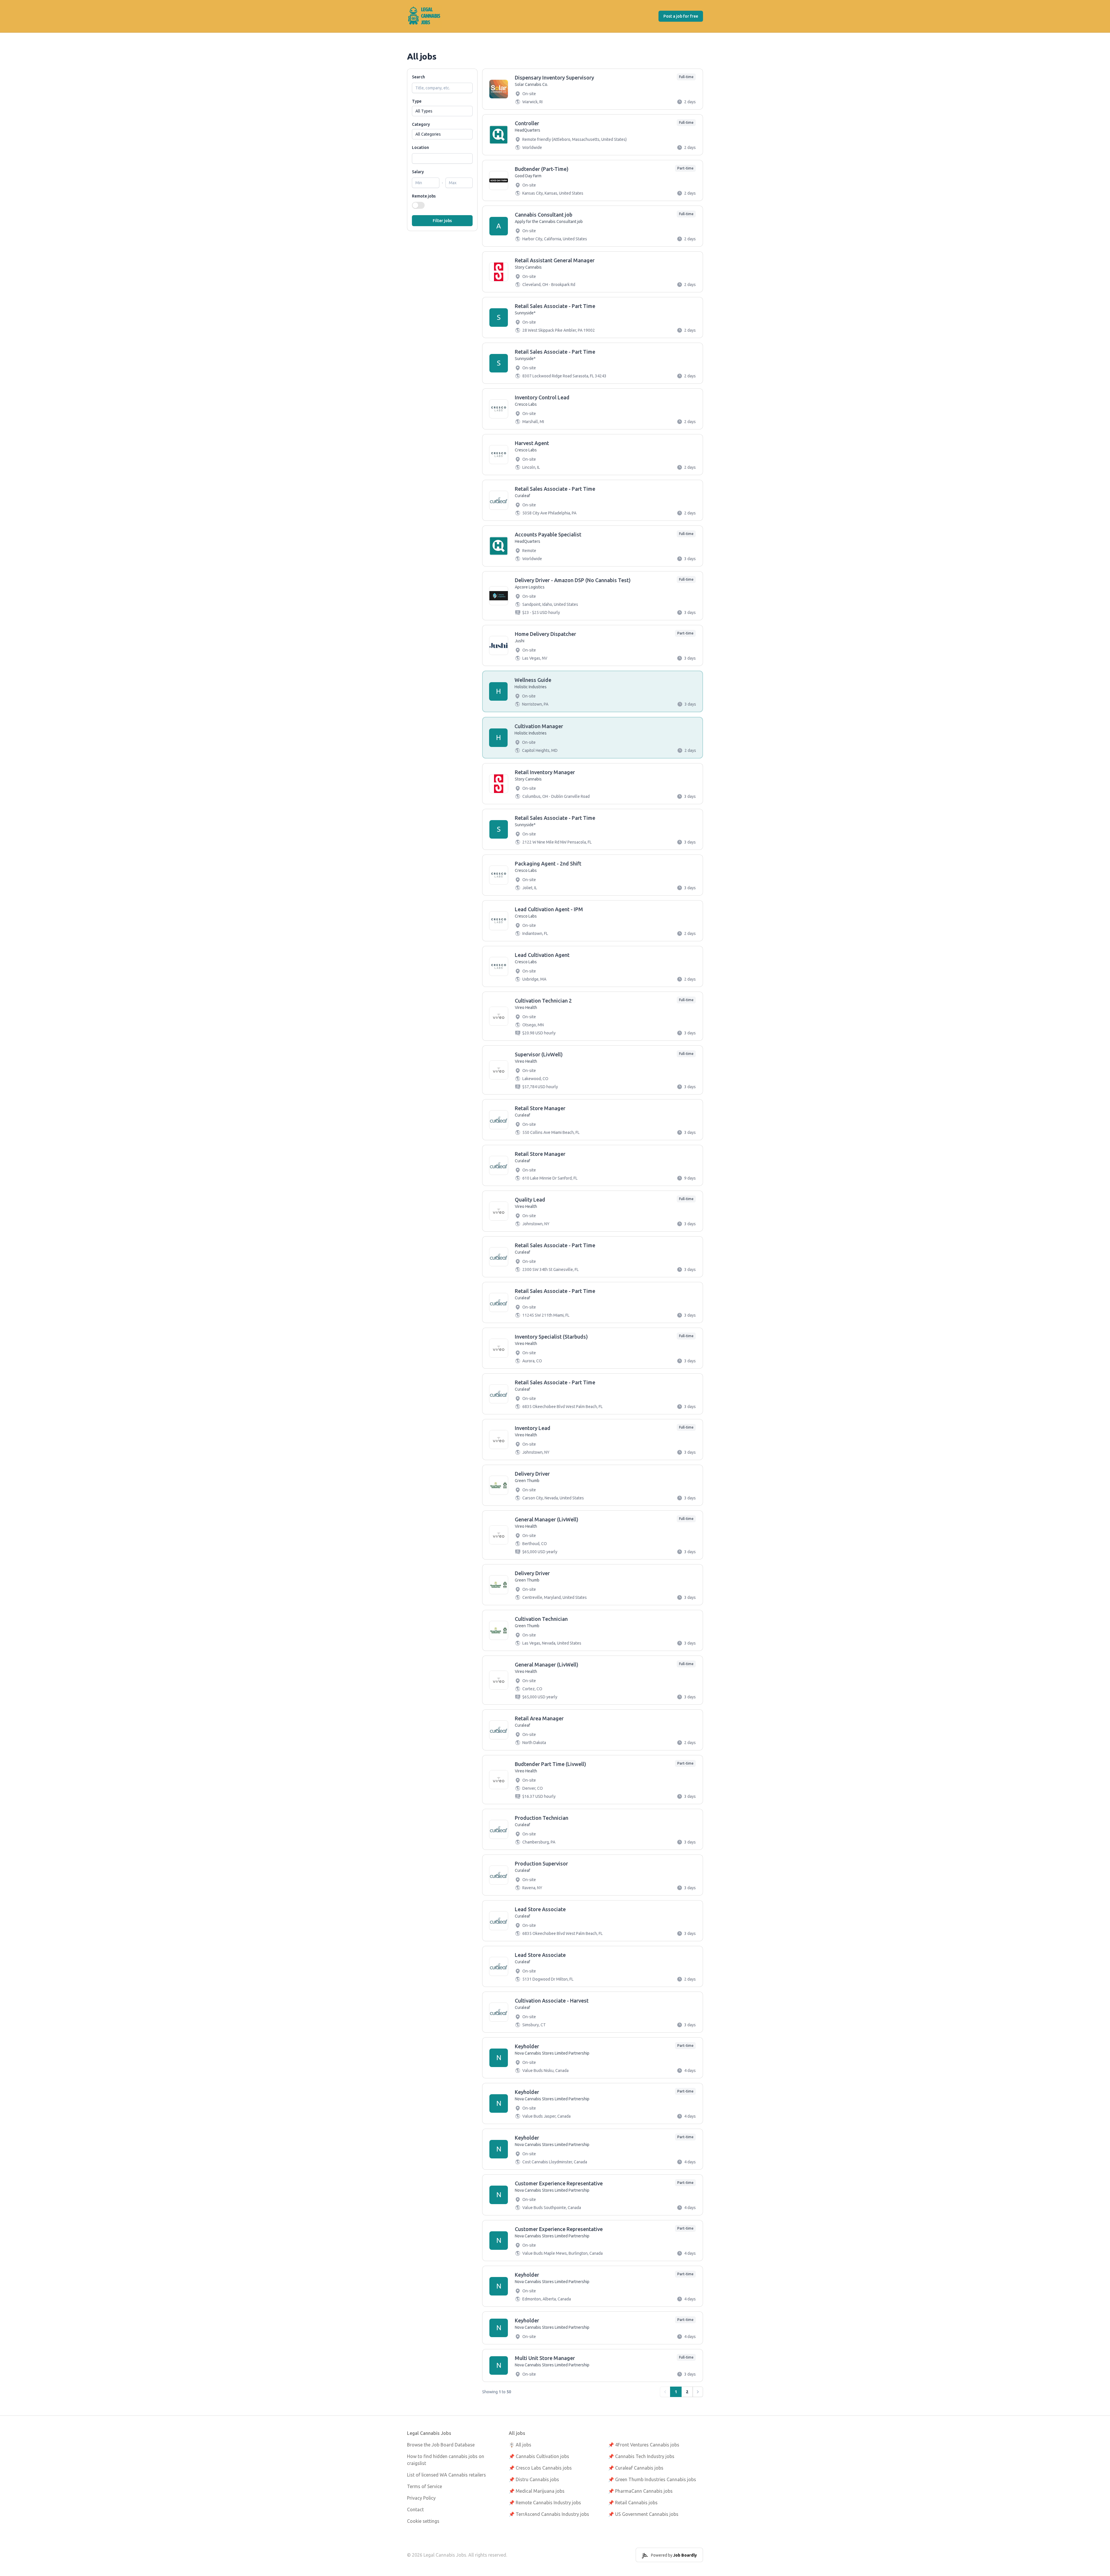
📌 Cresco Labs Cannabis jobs (540, 2468)
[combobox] (442, 158)
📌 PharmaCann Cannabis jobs (640, 2491)
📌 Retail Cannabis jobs (633, 2503)
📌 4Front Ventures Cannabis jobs (644, 2445)
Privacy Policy (421, 2498)
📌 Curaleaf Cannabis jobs (636, 2468)
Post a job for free (681, 16)
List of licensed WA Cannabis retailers (446, 2475)
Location (420, 147)
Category (421, 124)
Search (418, 77)
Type (417, 101)
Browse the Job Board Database (441, 2445)
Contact (415, 2509)
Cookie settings (423, 2521)
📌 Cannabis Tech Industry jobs (641, 2456)
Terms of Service (424, 2486)
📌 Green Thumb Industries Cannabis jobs (652, 2479)
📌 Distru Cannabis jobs (534, 2479)
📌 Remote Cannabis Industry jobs (545, 2503)
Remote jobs (424, 196)
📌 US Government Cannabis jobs (643, 2514)
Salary (418, 172)
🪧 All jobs (520, 2445)
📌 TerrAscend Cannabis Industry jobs (549, 2514)
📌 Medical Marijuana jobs (537, 2491)
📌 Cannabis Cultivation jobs (539, 2456)
